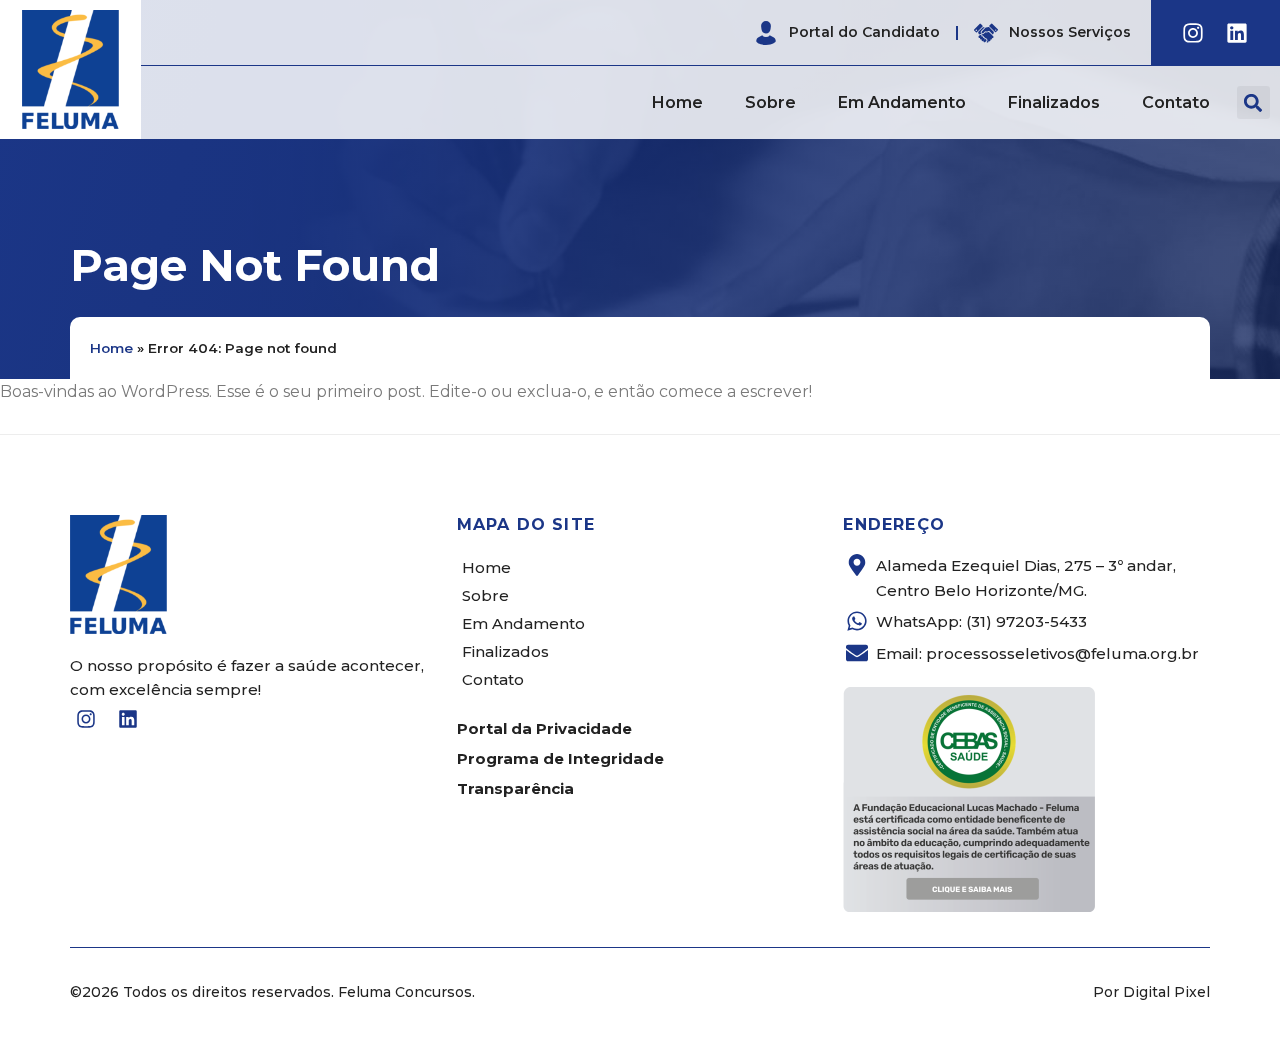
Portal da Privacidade (544, 728)
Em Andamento (902, 102)
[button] (1253, 102)
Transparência (515, 788)
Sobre (770, 102)
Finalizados (1054, 102)
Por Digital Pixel (1151, 992)
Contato (1176, 102)
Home (677, 102)
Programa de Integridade (560, 758)
